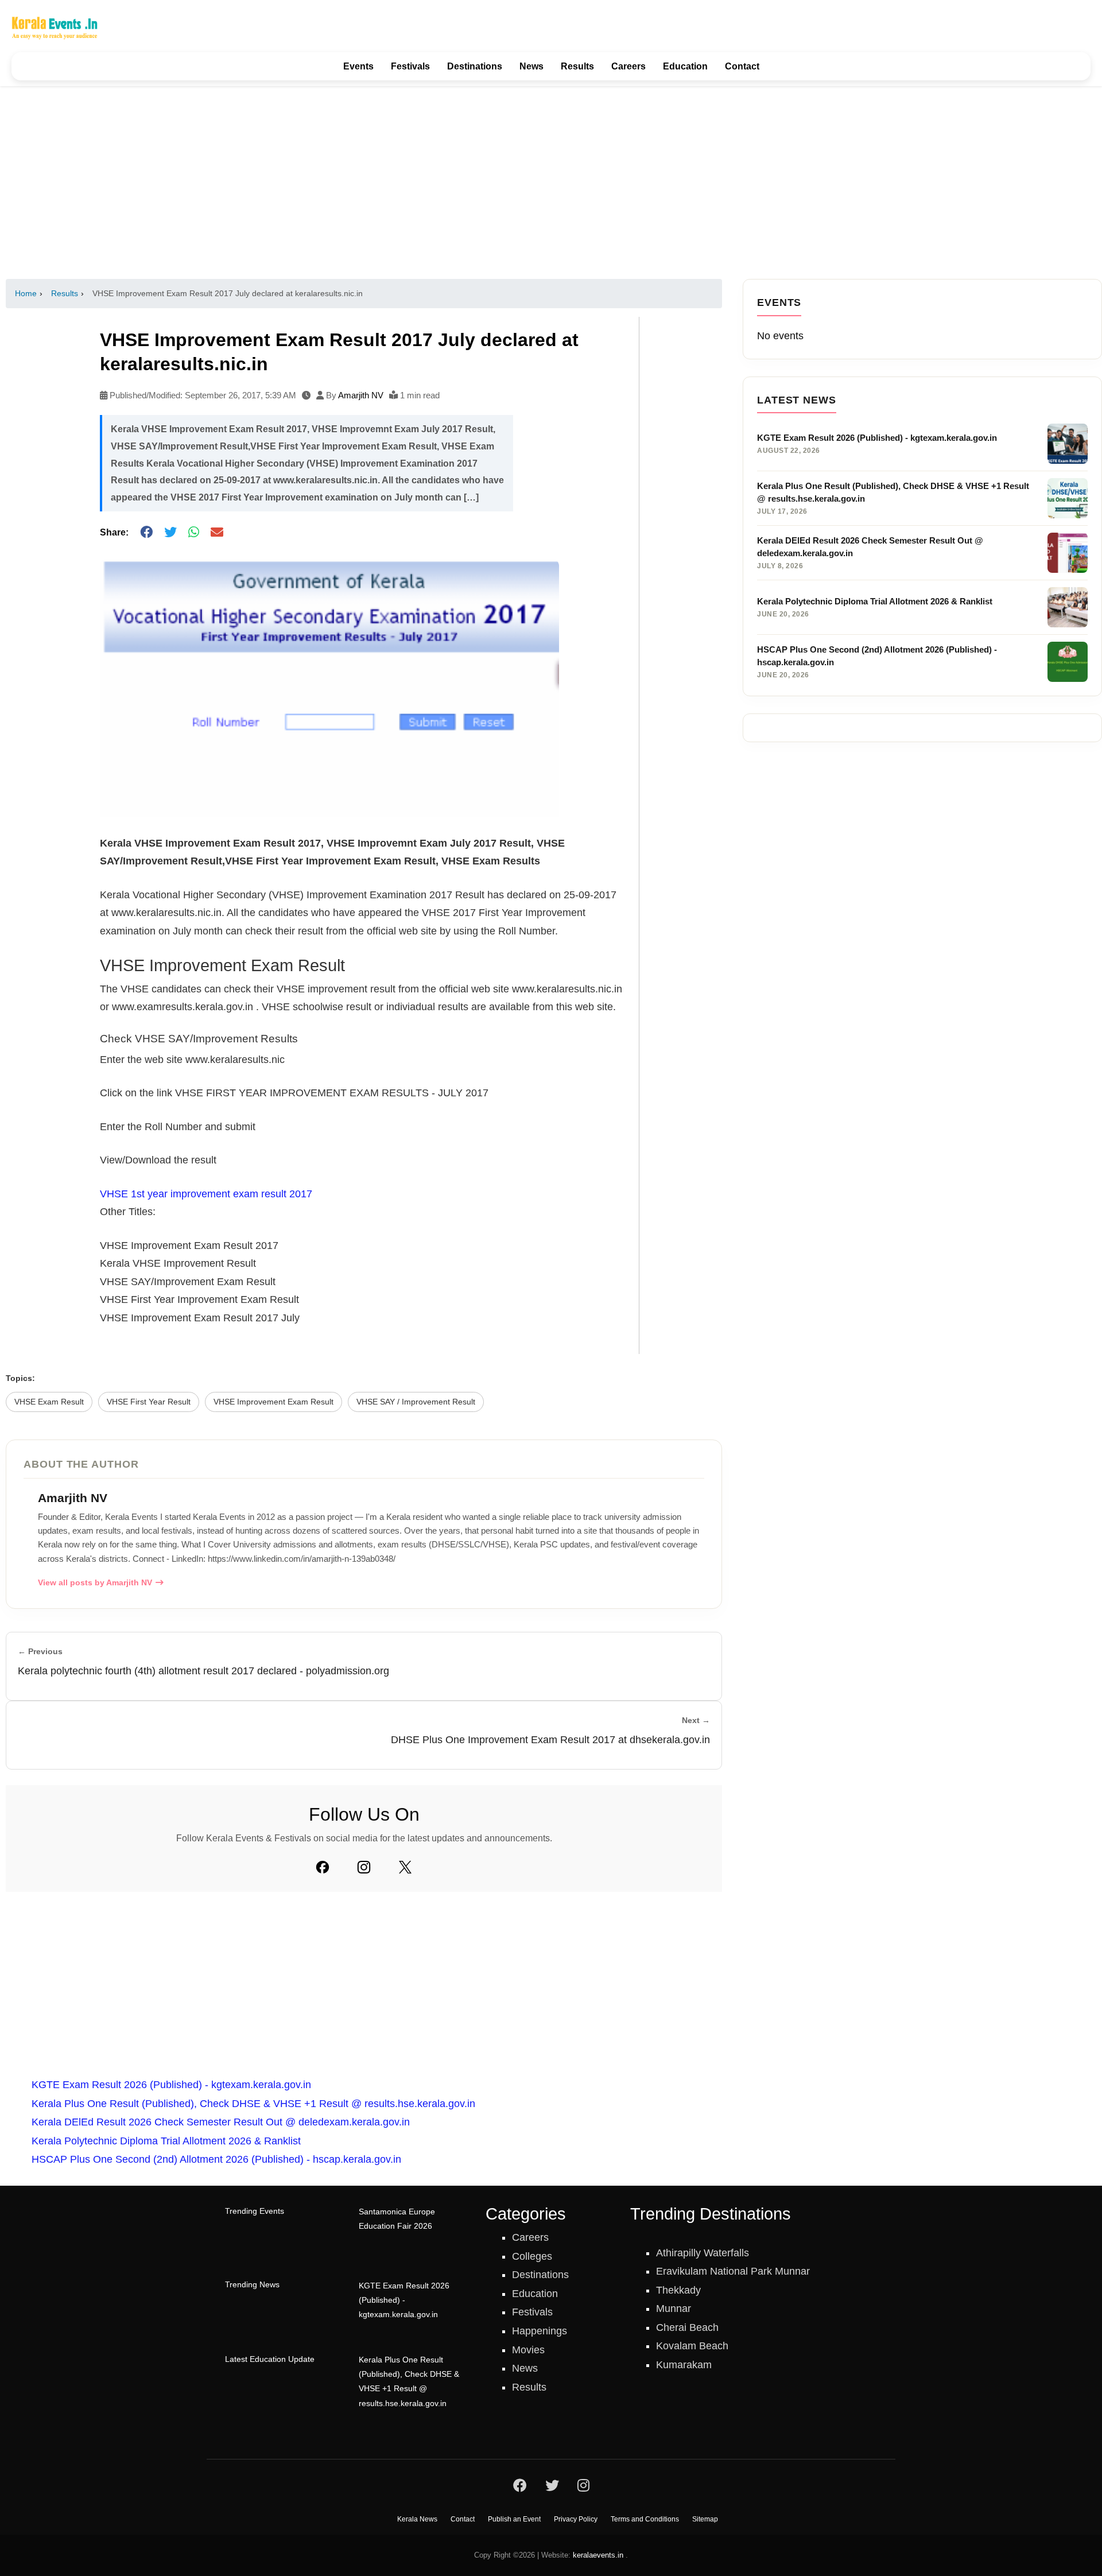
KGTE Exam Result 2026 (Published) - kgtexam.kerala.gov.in (171, 2085)
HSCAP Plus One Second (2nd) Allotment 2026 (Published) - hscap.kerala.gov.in (216, 2159)
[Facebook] (323, 1867)
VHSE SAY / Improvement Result (416, 1402)
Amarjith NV (361, 395)
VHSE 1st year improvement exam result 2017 (206, 1194)
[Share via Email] (217, 532)
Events (358, 66)
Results (577, 66)
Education (685, 66)
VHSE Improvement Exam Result (273, 1402)
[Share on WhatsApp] (194, 532)
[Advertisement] (551, 183)
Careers (628, 66)
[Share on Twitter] (170, 532)
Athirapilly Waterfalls (703, 2253)
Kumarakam (684, 2365)
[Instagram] (364, 1867)
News (531, 66)
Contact (742, 66)
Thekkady (678, 2290)
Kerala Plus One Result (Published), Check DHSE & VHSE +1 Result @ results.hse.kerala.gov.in (253, 2104)
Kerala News (417, 2519)
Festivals (410, 66)
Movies (528, 2350)
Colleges (532, 2256)
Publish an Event (514, 2519)
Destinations (475, 66)
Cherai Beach (687, 2327)
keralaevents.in (598, 2555)
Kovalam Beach (692, 2346)
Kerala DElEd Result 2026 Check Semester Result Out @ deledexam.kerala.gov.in (221, 2122)
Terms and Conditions (645, 2519)
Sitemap (705, 2519)
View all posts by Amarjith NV (95, 1583)
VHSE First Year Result (149, 1402)
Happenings (540, 2331)
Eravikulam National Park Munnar (733, 2271)
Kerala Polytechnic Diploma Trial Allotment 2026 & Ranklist (166, 2141)
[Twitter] (405, 1867)
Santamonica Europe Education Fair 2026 (397, 2219)
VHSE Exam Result (49, 1402)
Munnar (674, 2309)
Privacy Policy (576, 2519)
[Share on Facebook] (146, 532)
